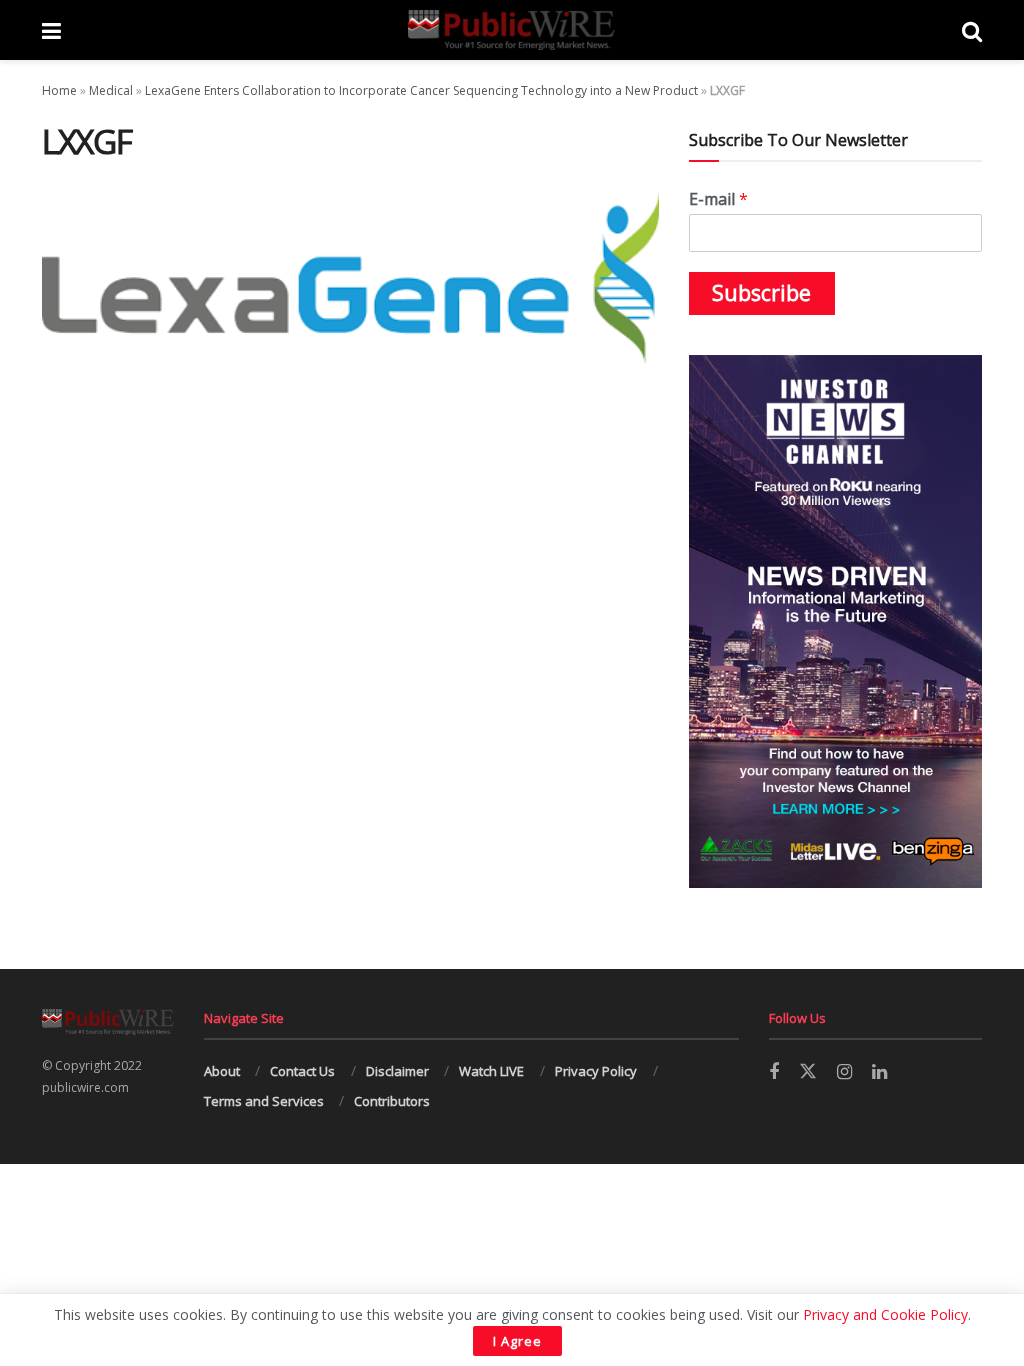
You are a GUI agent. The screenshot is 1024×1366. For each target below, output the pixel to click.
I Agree (517, 1341)
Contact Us (302, 1071)
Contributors (392, 1101)
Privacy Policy (596, 1071)
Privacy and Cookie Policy (885, 1314)
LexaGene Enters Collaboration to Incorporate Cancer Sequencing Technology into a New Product (421, 90)
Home (59, 90)
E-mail (718, 199)
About (222, 1071)
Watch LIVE (491, 1071)
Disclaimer (397, 1071)
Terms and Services (264, 1101)
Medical (111, 90)
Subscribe (761, 293)
